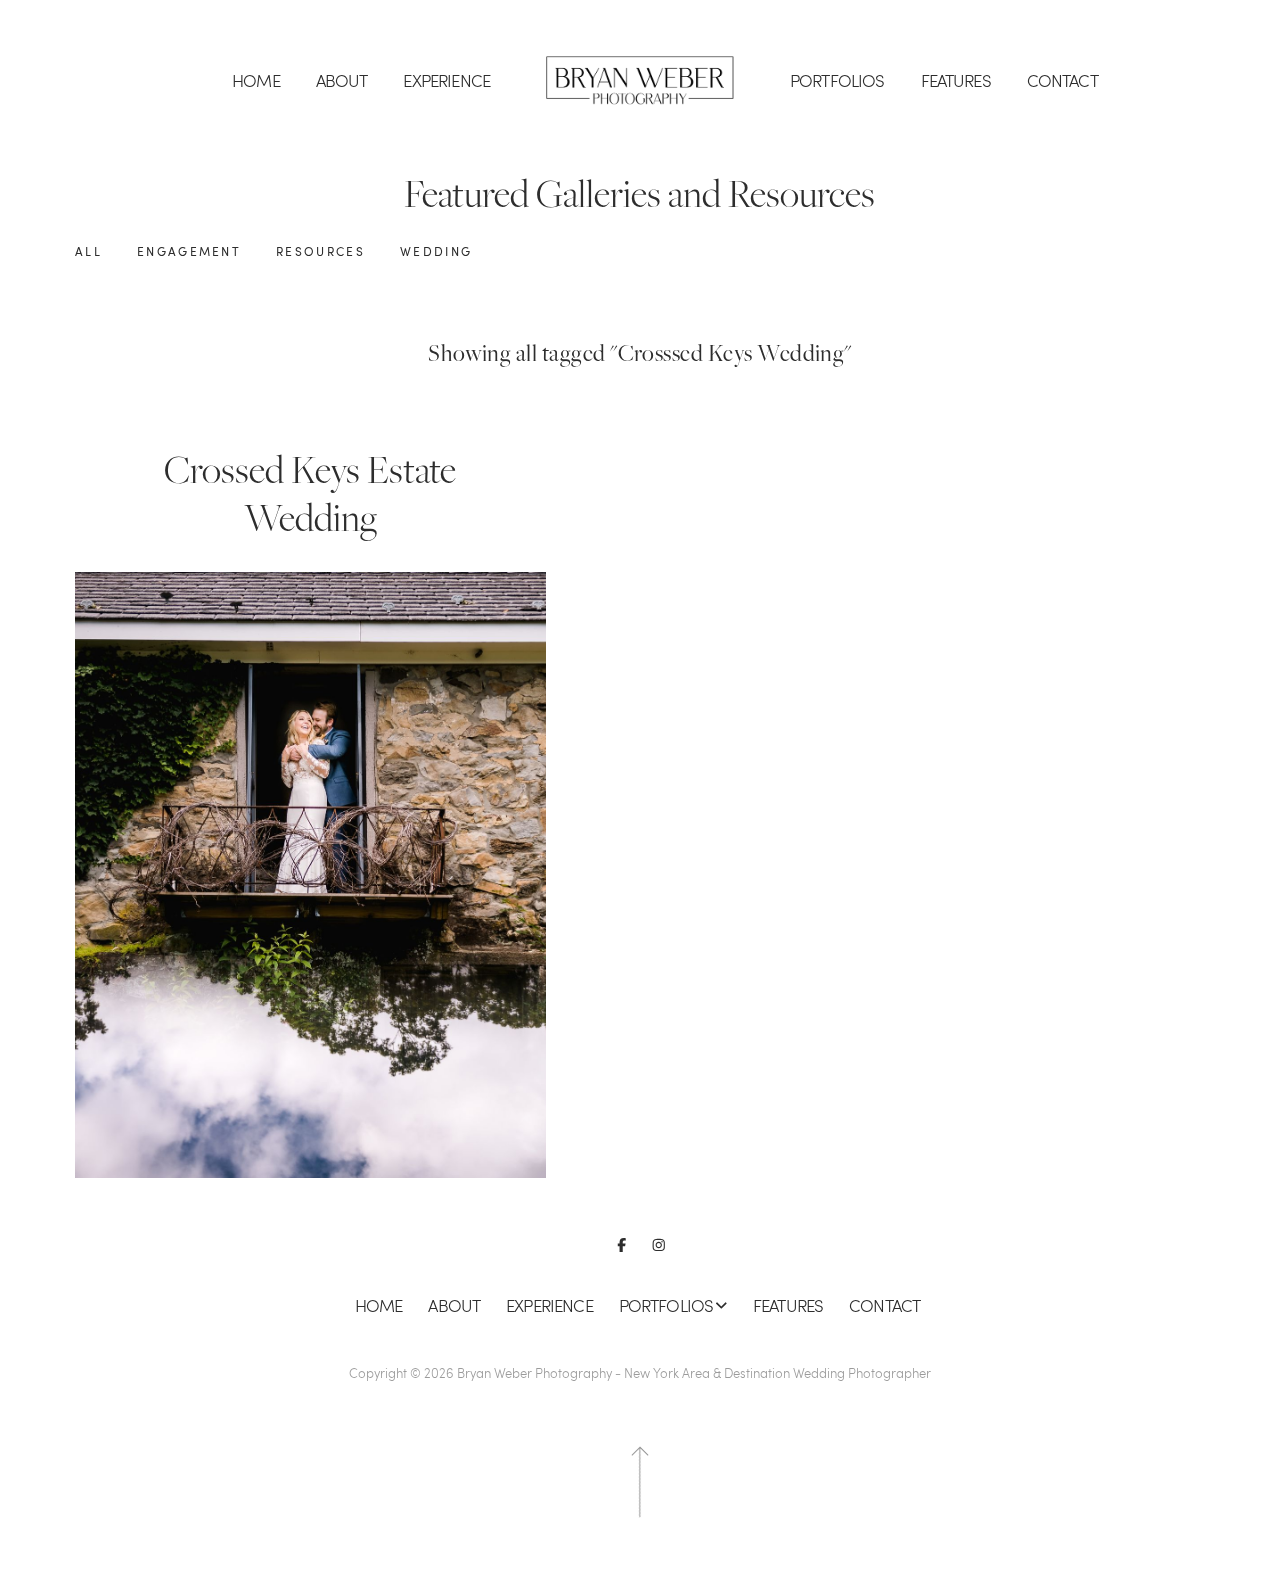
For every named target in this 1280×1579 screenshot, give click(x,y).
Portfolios (837, 80)
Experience (446, 80)
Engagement (189, 251)
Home (256, 80)
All (88, 251)
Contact (1062, 80)
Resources (320, 251)
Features (956, 80)
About (342, 80)
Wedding (436, 251)
